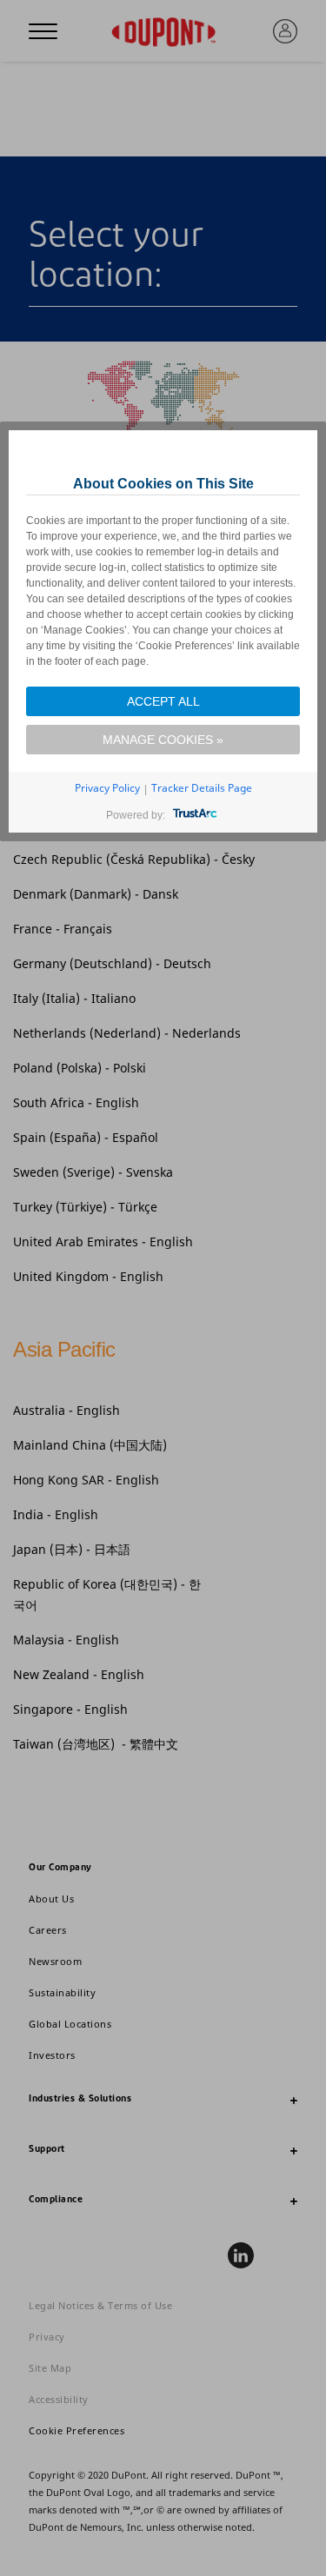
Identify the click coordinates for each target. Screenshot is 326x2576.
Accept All (163, 701)
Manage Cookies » (163, 740)
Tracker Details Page (202, 788)
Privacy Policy (107, 788)
